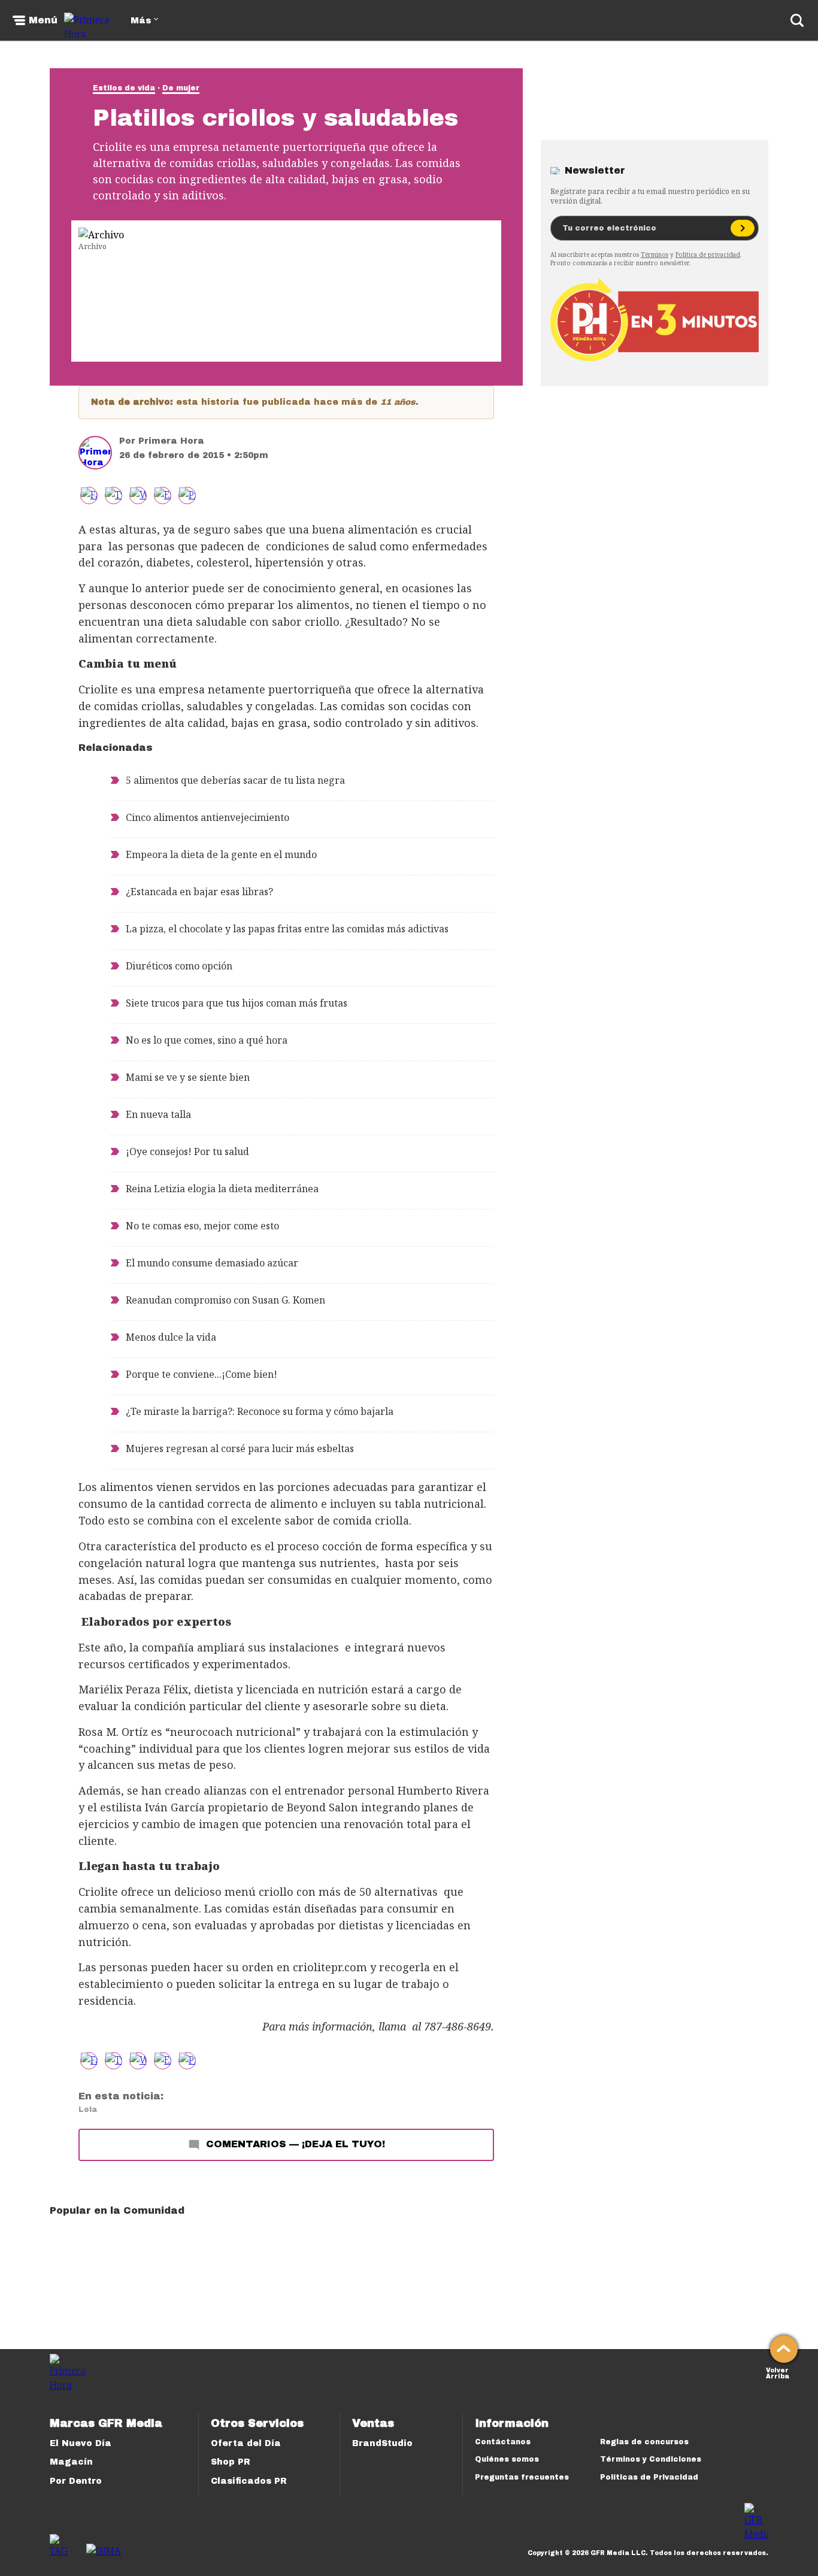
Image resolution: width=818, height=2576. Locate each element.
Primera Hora (171, 441)
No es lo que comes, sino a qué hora (207, 1040)
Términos (655, 254)
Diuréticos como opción (179, 966)
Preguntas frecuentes (522, 2477)
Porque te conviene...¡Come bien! (202, 1374)
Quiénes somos (507, 2459)
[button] (113, 495)
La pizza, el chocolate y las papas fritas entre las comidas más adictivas (287, 929)
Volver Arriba (778, 2372)
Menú (43, 20)
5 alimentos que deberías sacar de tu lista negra (235, 780)
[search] (797, 20)
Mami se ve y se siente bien (188, 1077)
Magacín (71, 2462)
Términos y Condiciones (651, 2459)
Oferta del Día (246, 2443)
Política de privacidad (708, 254)
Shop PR (231, 2462)
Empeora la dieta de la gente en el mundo (221, 854)
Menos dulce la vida (171, 1337)
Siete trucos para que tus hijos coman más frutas (237, 1003)
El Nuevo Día (81, 2443)
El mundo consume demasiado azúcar (212, 1263)
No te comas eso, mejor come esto (202, 1226)
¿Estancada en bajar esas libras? (199, 892)
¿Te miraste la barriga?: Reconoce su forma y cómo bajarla (260, 1411)
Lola (88, 2110)
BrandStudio (382, 2443)
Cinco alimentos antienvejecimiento (207, 817)
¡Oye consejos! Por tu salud (187, 1151)
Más (141, 21)
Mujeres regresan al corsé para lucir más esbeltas (240, 1448)
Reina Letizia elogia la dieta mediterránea (222, 1189)
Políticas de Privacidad (649, 2477)
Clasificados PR (249, 2481)
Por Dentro (76, 2481)
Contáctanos (503, 2442)
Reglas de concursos (644, 2442)
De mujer (181, 88)
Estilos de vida (124, 88)
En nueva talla (158, 1114)
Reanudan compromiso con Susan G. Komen (225, 1300)
